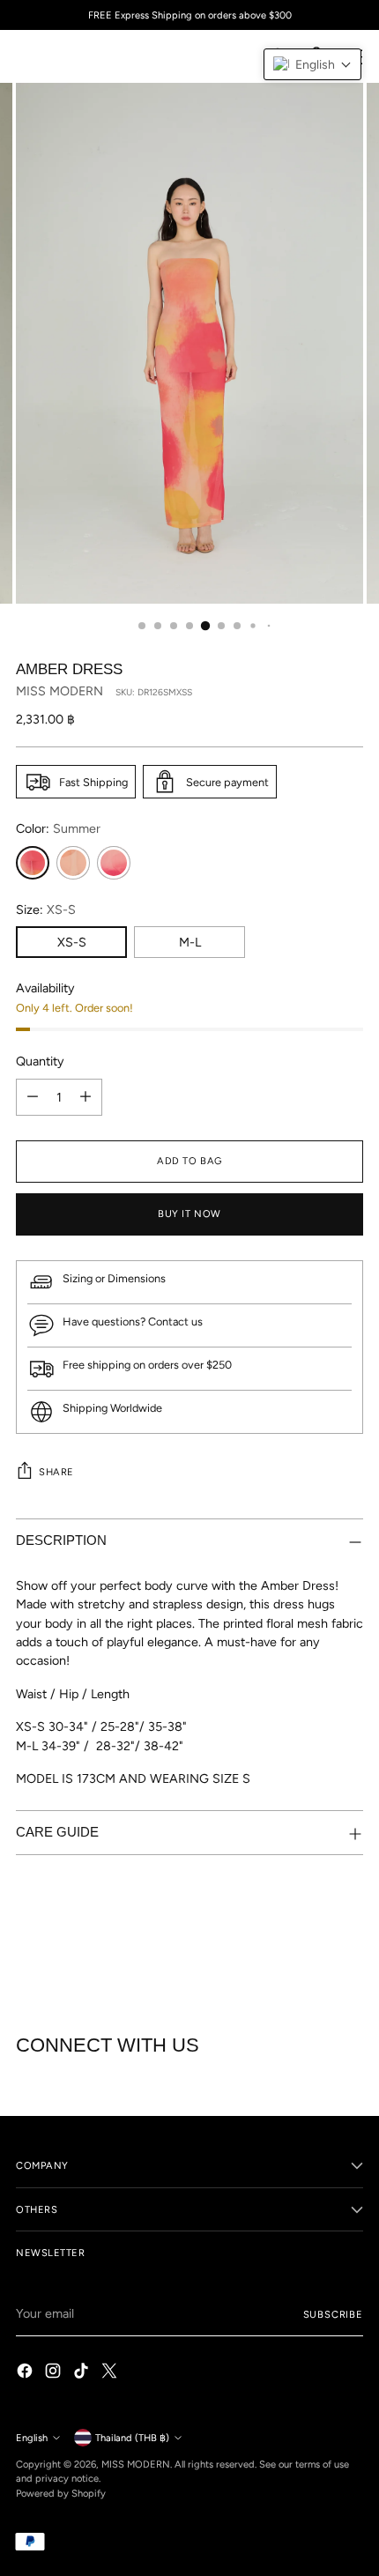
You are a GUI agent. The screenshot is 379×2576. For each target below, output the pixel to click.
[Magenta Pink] (114, 863)
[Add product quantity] (85, 1097)
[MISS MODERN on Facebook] (26, 2373)
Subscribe (334, 2314)
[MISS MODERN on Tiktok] (83, 2373)
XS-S (72, 942)
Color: (58, 828)
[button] (312, 64)
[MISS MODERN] (56, 56)
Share (56, 1472)
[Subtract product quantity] (33, 1097)
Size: (46, 909)
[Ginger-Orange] (73, 863)
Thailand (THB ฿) (132, 2438)
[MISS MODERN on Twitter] (111, 2373)
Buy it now (189, 1214)
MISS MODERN (59, 691)
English (32, 2438)
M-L (190, 942)
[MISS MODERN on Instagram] (55, 2373)
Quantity (40, 1061)
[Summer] (33, 863)
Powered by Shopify (61, 2493)
